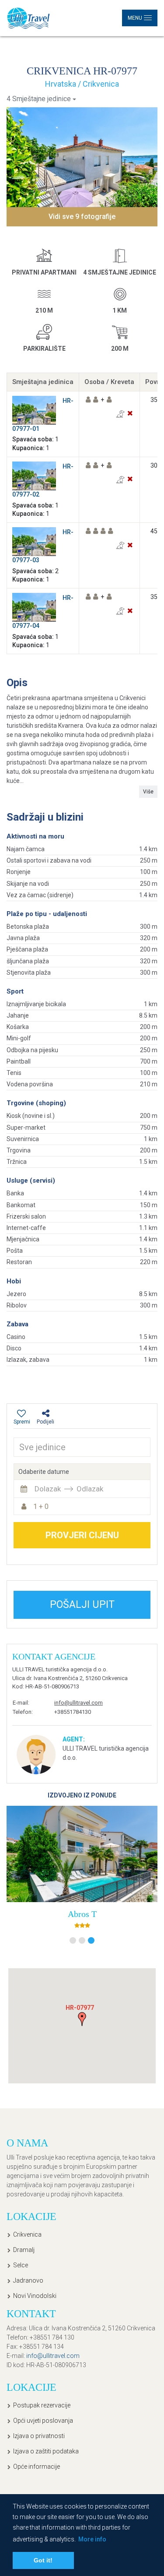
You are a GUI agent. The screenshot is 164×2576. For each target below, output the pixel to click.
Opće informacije (37, 2467)
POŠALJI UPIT (82, 1605)
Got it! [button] (43, 2560)
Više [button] (148, 792)
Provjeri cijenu (82, 1535)
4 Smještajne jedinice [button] (39, 99)
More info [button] (92, 2539)
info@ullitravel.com (79, 1703)
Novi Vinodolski (35, 2296)
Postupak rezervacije (42, 2405)
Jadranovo (28, 2280)
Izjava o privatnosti (39, 2436)
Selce (21, 2265)
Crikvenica (27, 2234)
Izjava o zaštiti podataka (46, 2451)
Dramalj (24, 2250)
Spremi (22, 1422)
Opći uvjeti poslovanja (43, 2421)
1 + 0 (41, 1506)
